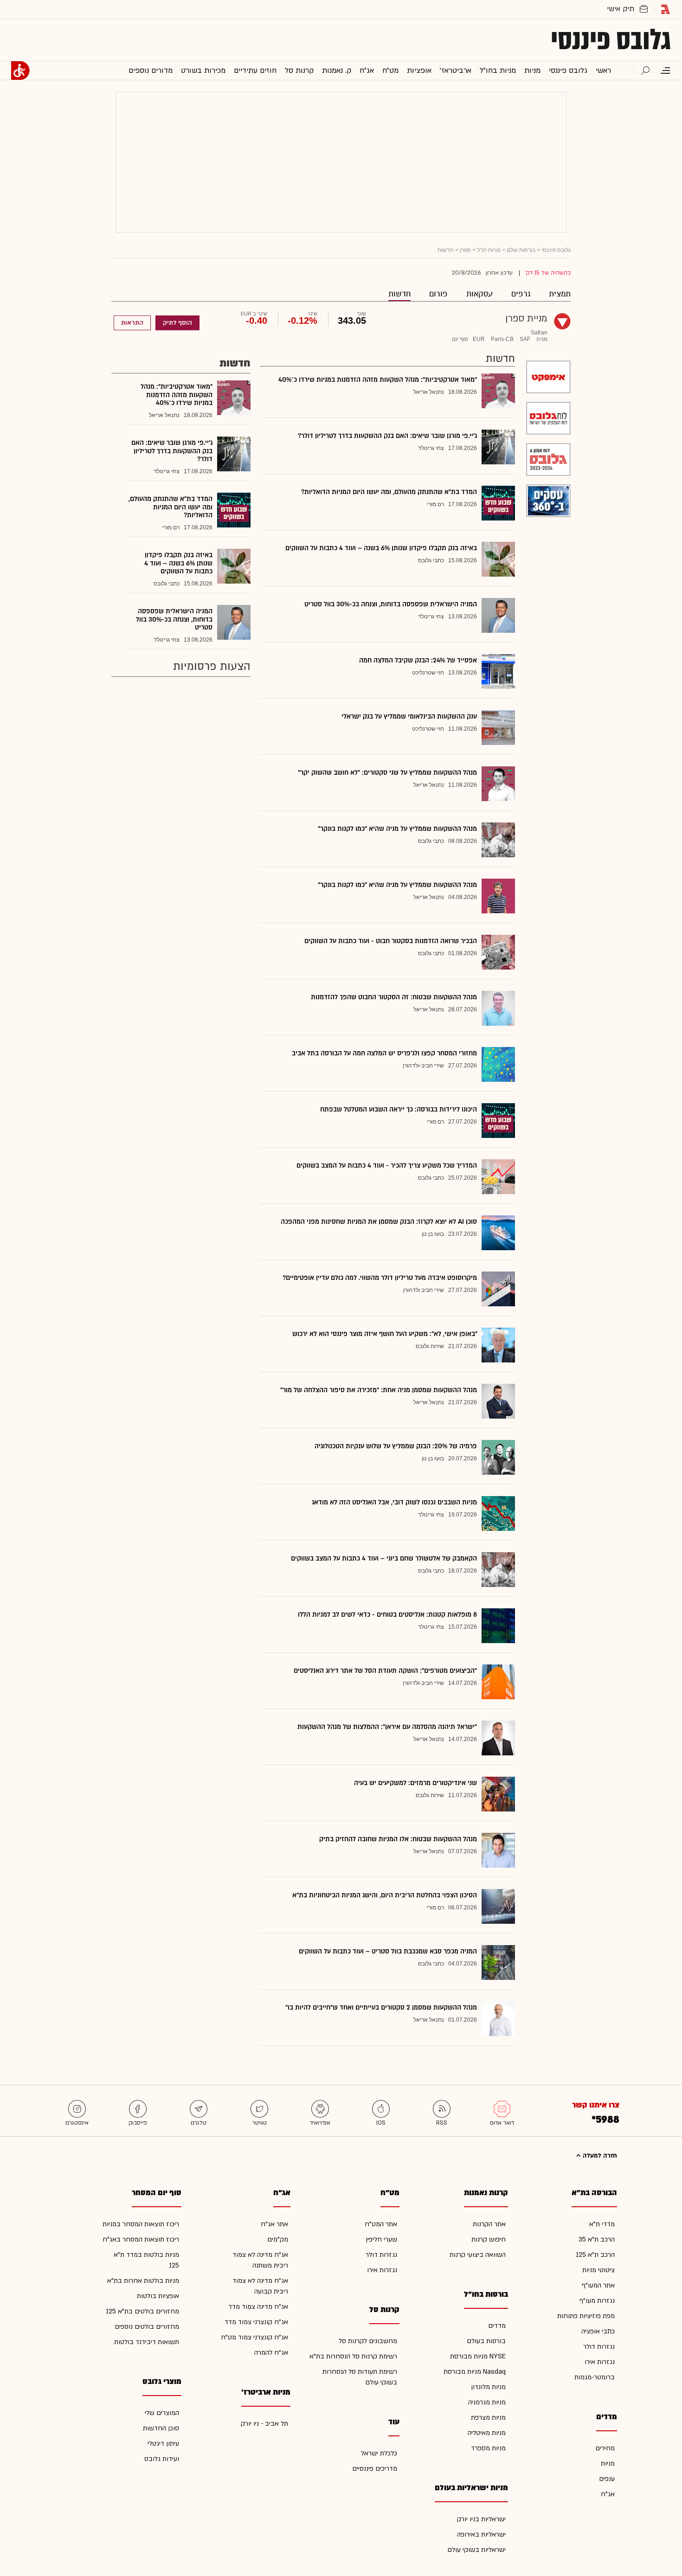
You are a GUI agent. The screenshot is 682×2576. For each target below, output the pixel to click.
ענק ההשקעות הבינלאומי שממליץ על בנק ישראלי (409, 716)
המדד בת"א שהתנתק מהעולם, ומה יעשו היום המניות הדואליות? (389, 492)
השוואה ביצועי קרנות (478, 2255)
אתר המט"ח (381, 2224)
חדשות (399, 294)
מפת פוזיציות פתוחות (586, 2316)
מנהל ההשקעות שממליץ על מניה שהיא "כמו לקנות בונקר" (397, 829)
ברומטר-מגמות (595, 2377)
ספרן (465, 250)
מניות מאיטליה (487, 2433)
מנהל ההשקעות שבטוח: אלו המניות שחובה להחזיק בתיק (398, 1839)
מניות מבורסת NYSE (478, 2356)
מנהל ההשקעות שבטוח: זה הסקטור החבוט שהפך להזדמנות (394, 997)
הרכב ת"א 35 (597, 2239)
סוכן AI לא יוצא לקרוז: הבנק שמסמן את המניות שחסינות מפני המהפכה (379, 1222)
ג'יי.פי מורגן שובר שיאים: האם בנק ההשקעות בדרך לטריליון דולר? (387, 436)
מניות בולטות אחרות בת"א (143, 2281)
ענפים (607, 2479)
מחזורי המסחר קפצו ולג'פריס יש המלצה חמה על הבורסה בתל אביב (384, 1053)
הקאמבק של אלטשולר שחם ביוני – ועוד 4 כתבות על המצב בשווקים (384, 1558)
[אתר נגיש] (20, 71)
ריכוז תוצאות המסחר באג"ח (141, 2239)
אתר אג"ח (274, 2224)
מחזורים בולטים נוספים (147, 2327)
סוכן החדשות (161, 2428)
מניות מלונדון (488, 2387)
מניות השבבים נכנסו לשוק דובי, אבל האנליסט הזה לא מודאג (394, 1502)
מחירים (605, 2448)
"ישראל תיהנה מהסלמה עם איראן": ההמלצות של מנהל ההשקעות (387, 1727)
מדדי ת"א (602, 2224)
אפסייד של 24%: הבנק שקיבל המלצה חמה (418, 660)
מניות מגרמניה (487, 2402)
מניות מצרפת (488, 2418)
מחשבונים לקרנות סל (368, 2341)
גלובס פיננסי (611, 40)
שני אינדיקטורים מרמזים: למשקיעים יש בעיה (415, 1783)
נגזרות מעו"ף (597, 2301)
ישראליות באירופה (481, 2534)
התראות (132, 323)
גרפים (521, 294)
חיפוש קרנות (489, 2239)
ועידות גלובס (162, 2459)
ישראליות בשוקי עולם (476, 2550)
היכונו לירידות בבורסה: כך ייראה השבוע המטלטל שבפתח (399, 1109)
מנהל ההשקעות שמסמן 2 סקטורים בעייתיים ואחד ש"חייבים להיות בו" (381, 2007)
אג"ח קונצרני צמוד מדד (256, 2322)
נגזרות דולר (599, 2347)
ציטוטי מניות (598, 2270)
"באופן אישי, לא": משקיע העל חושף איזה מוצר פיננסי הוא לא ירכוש (385, 1334)
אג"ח (608, 2494)
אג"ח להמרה (271, 2353)
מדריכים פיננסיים (375, 2469)
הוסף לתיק (177, 323)
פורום (438, 294)
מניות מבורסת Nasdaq (475, 2372)
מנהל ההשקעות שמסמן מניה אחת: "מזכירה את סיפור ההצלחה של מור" (379, 1390)
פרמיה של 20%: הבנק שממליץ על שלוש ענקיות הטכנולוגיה (396, 1446)
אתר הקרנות (489, 2224)
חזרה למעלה (599, 2156)
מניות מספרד (488, 2448)
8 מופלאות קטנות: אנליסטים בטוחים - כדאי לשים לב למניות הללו (387, 1615)
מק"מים (278, 2239)
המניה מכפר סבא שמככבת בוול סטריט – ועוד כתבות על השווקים (388, 1951)
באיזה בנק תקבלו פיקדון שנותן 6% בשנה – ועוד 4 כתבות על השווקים (381, 548)
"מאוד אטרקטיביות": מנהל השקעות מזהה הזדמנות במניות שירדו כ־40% (378, 380)
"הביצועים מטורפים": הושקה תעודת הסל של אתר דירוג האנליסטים (385, 1671)
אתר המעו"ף (598, 2285)
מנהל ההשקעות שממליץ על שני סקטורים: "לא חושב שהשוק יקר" (387, 773)
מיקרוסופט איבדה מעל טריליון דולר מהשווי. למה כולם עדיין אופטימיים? (380, 1278)
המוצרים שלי (162, 2413)
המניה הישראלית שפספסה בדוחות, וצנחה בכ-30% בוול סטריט (391, 604)
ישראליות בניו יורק (481, 2519)
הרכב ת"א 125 (595, 2255)
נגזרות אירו (600, 2362)
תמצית (560, 294)
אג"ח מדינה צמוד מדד (258, 2307)
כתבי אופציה (598, 2331)
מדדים (497, 2326)
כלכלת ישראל (379, 2453)
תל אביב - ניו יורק (264, 2424)
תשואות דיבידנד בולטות (147, 2342)
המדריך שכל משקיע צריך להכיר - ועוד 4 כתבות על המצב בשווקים (387, 1166)
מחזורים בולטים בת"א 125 (142, 2311)
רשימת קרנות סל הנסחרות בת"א (353, 2356)
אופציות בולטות (158, 2296)
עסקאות (479, 294)
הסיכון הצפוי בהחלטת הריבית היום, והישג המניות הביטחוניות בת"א (385, 1895)
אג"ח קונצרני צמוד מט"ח (254, 2337)
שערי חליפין (381, 2239)
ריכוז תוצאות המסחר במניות (141, 2224)
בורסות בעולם (486, 2341)
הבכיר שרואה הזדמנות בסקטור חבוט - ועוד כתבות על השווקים (391, 941)
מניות (608, 2464)
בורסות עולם (521, 250)
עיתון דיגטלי (163, 2444)
